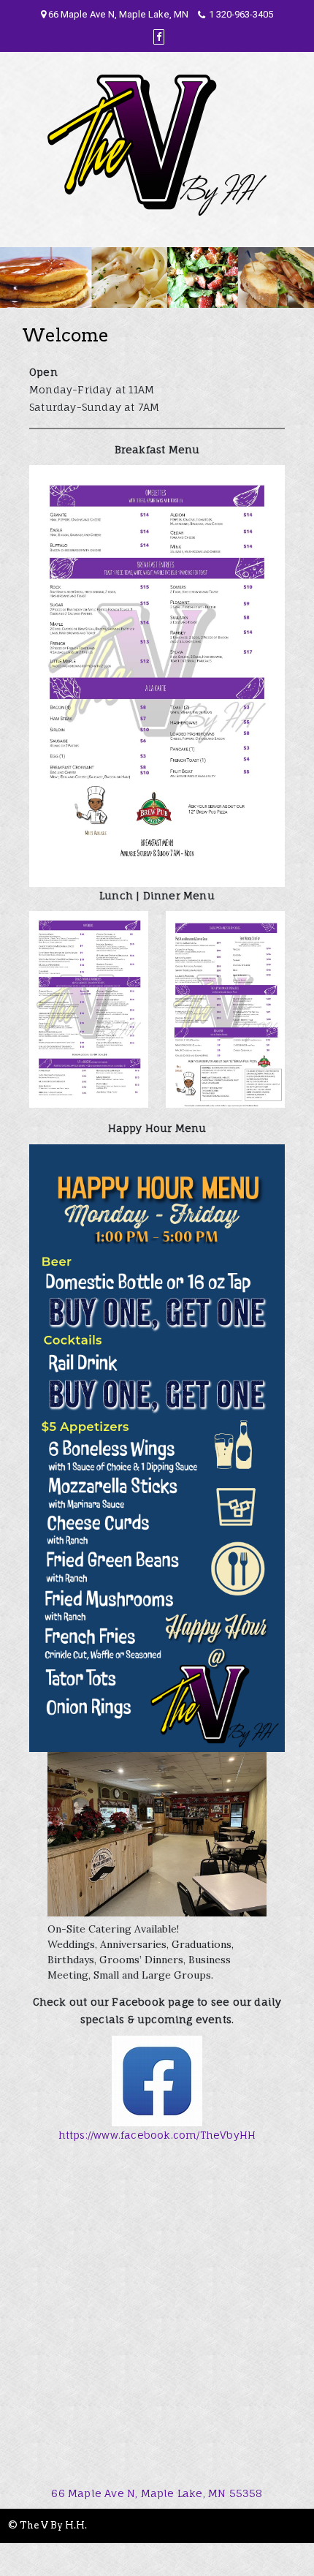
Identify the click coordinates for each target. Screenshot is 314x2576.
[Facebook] (159, 37)
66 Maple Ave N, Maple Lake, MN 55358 (157, 2493)
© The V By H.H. (47, 2525)
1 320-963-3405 (241, 14)
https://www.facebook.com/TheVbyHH (157, 2135)
